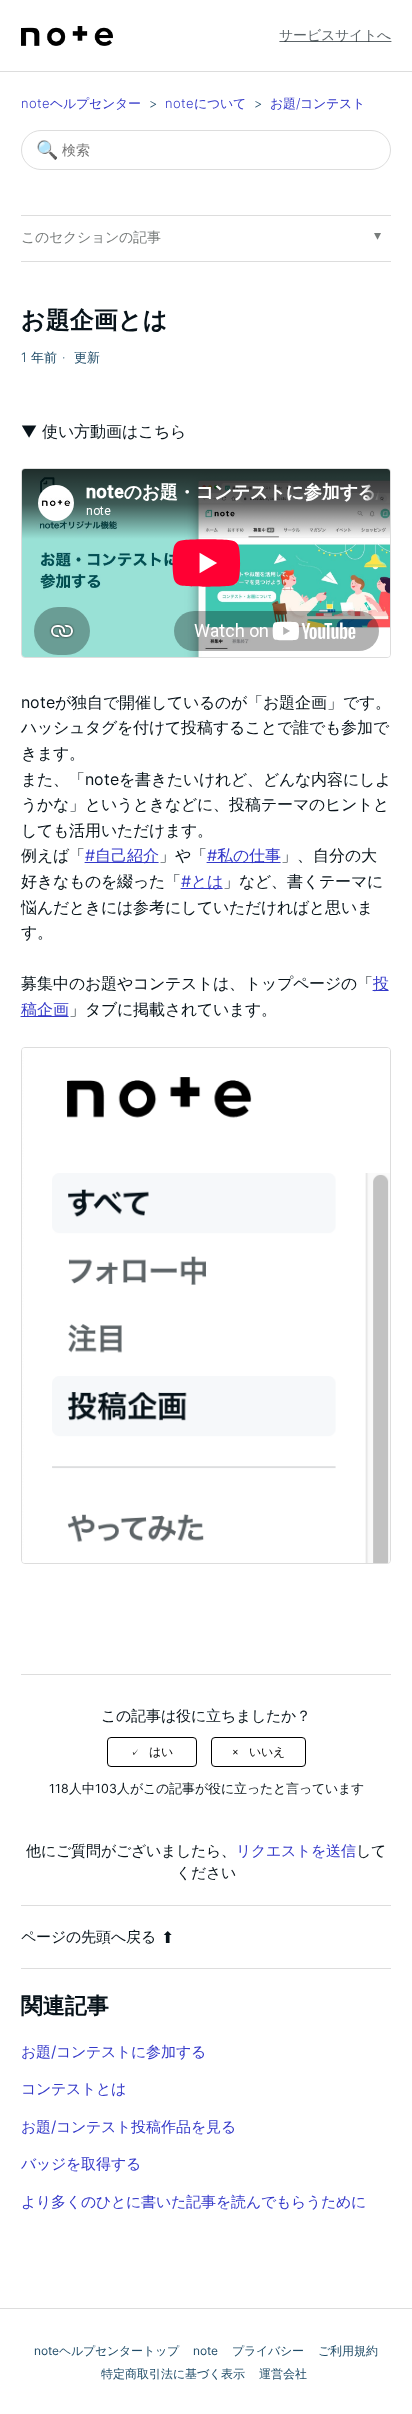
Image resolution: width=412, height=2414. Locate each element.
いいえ (267, 1752)
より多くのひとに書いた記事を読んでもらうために (193, 2201)
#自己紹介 (122, 855)
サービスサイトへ (335, 34)
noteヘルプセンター (81, 103)
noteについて (205, 103)
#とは (202, 881)
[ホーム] (67, 36)
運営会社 (283, 2373)
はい (161, 1752)
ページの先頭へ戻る (88, 1936)
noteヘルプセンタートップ (106, 2350)
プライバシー (268, 2350)
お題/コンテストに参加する (113, 2051)
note (205, 2350)
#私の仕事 (244, 855)
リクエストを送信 (296, 1850)
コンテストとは (73, 2088)
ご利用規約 (348, 2350)
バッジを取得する (81, 2163)
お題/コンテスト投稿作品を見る (128, 2126)
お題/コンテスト (317, 103)
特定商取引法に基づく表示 (173, 2373)
